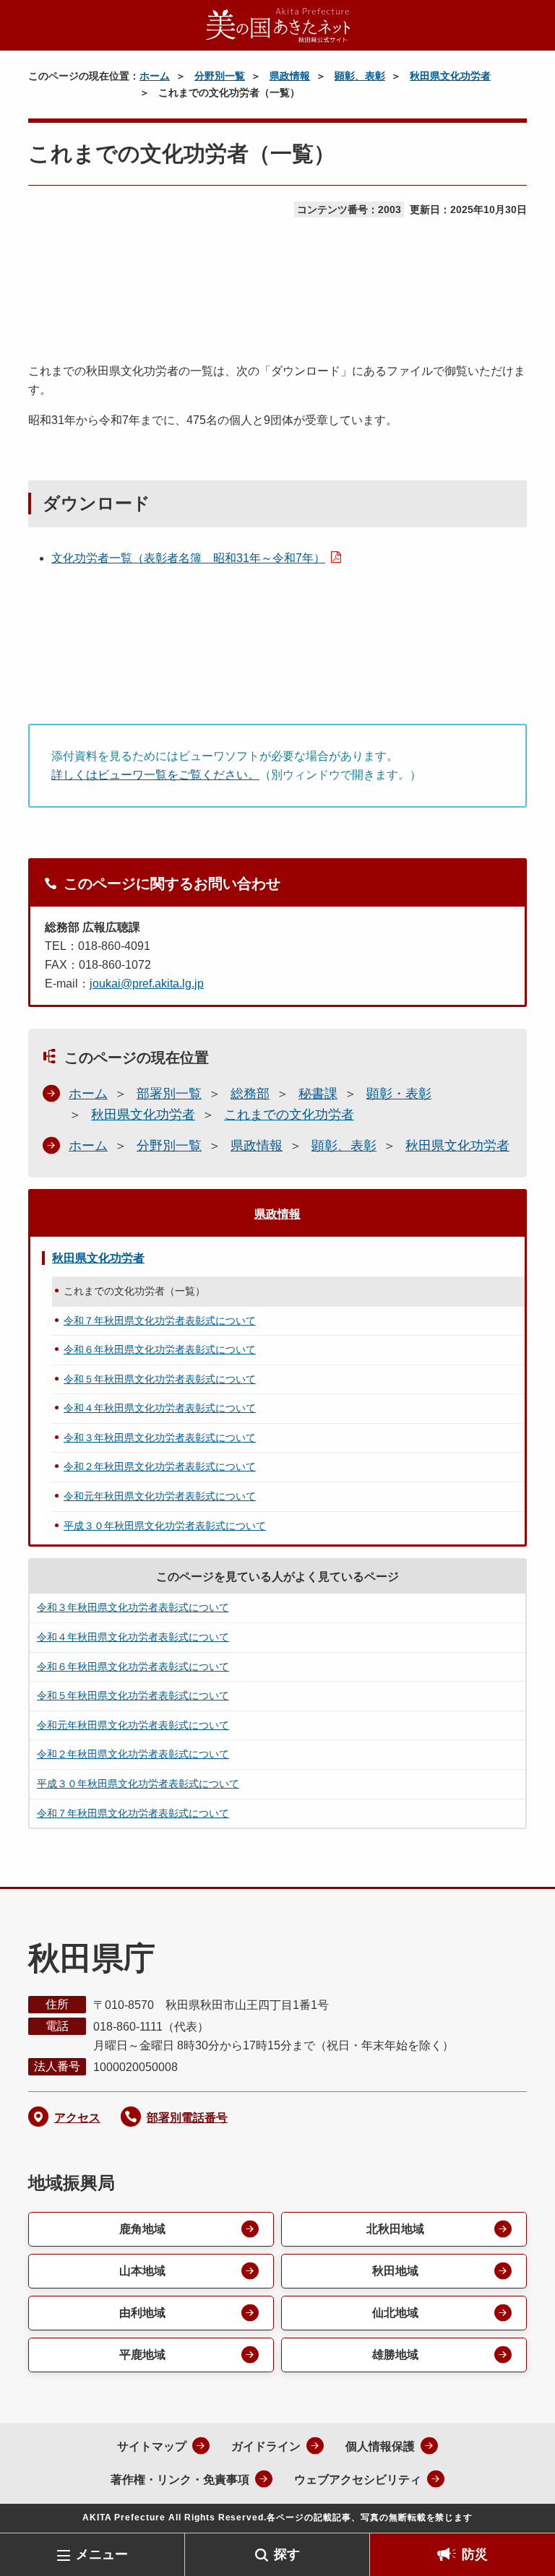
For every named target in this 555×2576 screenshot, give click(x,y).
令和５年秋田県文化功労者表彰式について (160, 1379)
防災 (475, 2554)
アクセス (77, 2118)
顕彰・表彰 (399, 1094)
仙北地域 (395, 2313)
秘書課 (318, 1094)
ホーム (155, 76)
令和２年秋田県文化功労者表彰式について (160, 1466)
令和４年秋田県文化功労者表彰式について (160, 1408)
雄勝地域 (395, 2355)
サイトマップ (152, 2446)
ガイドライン (266, 2446)
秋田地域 (395, 2271)
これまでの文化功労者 (289, 1115)
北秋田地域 (395, 2229)
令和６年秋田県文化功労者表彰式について (160, 1349)
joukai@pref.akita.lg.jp (147, 984)
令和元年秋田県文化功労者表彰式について (160, 1496)
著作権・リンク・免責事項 (180, 2480)
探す (287, 2554)
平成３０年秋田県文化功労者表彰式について (165, 1526)
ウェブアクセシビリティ (358, 2480)
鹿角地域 (142, 2229)
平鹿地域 (142, 2355)
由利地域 (142, 2313)
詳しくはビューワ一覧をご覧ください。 (155, 775)
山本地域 (142, 2271)
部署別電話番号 (187, 2118)
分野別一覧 (220, 76)
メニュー (102, 2554)
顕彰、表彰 (360, 76)
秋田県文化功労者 (450, 76)
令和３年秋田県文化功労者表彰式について (160, 1438)
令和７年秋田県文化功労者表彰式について (160, 1321)
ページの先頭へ (522, 2510)
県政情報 (290, 76)
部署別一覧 (169, 1094)
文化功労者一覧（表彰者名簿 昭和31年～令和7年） (188, 558)
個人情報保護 (380, 2446)
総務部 (250, 1094)
